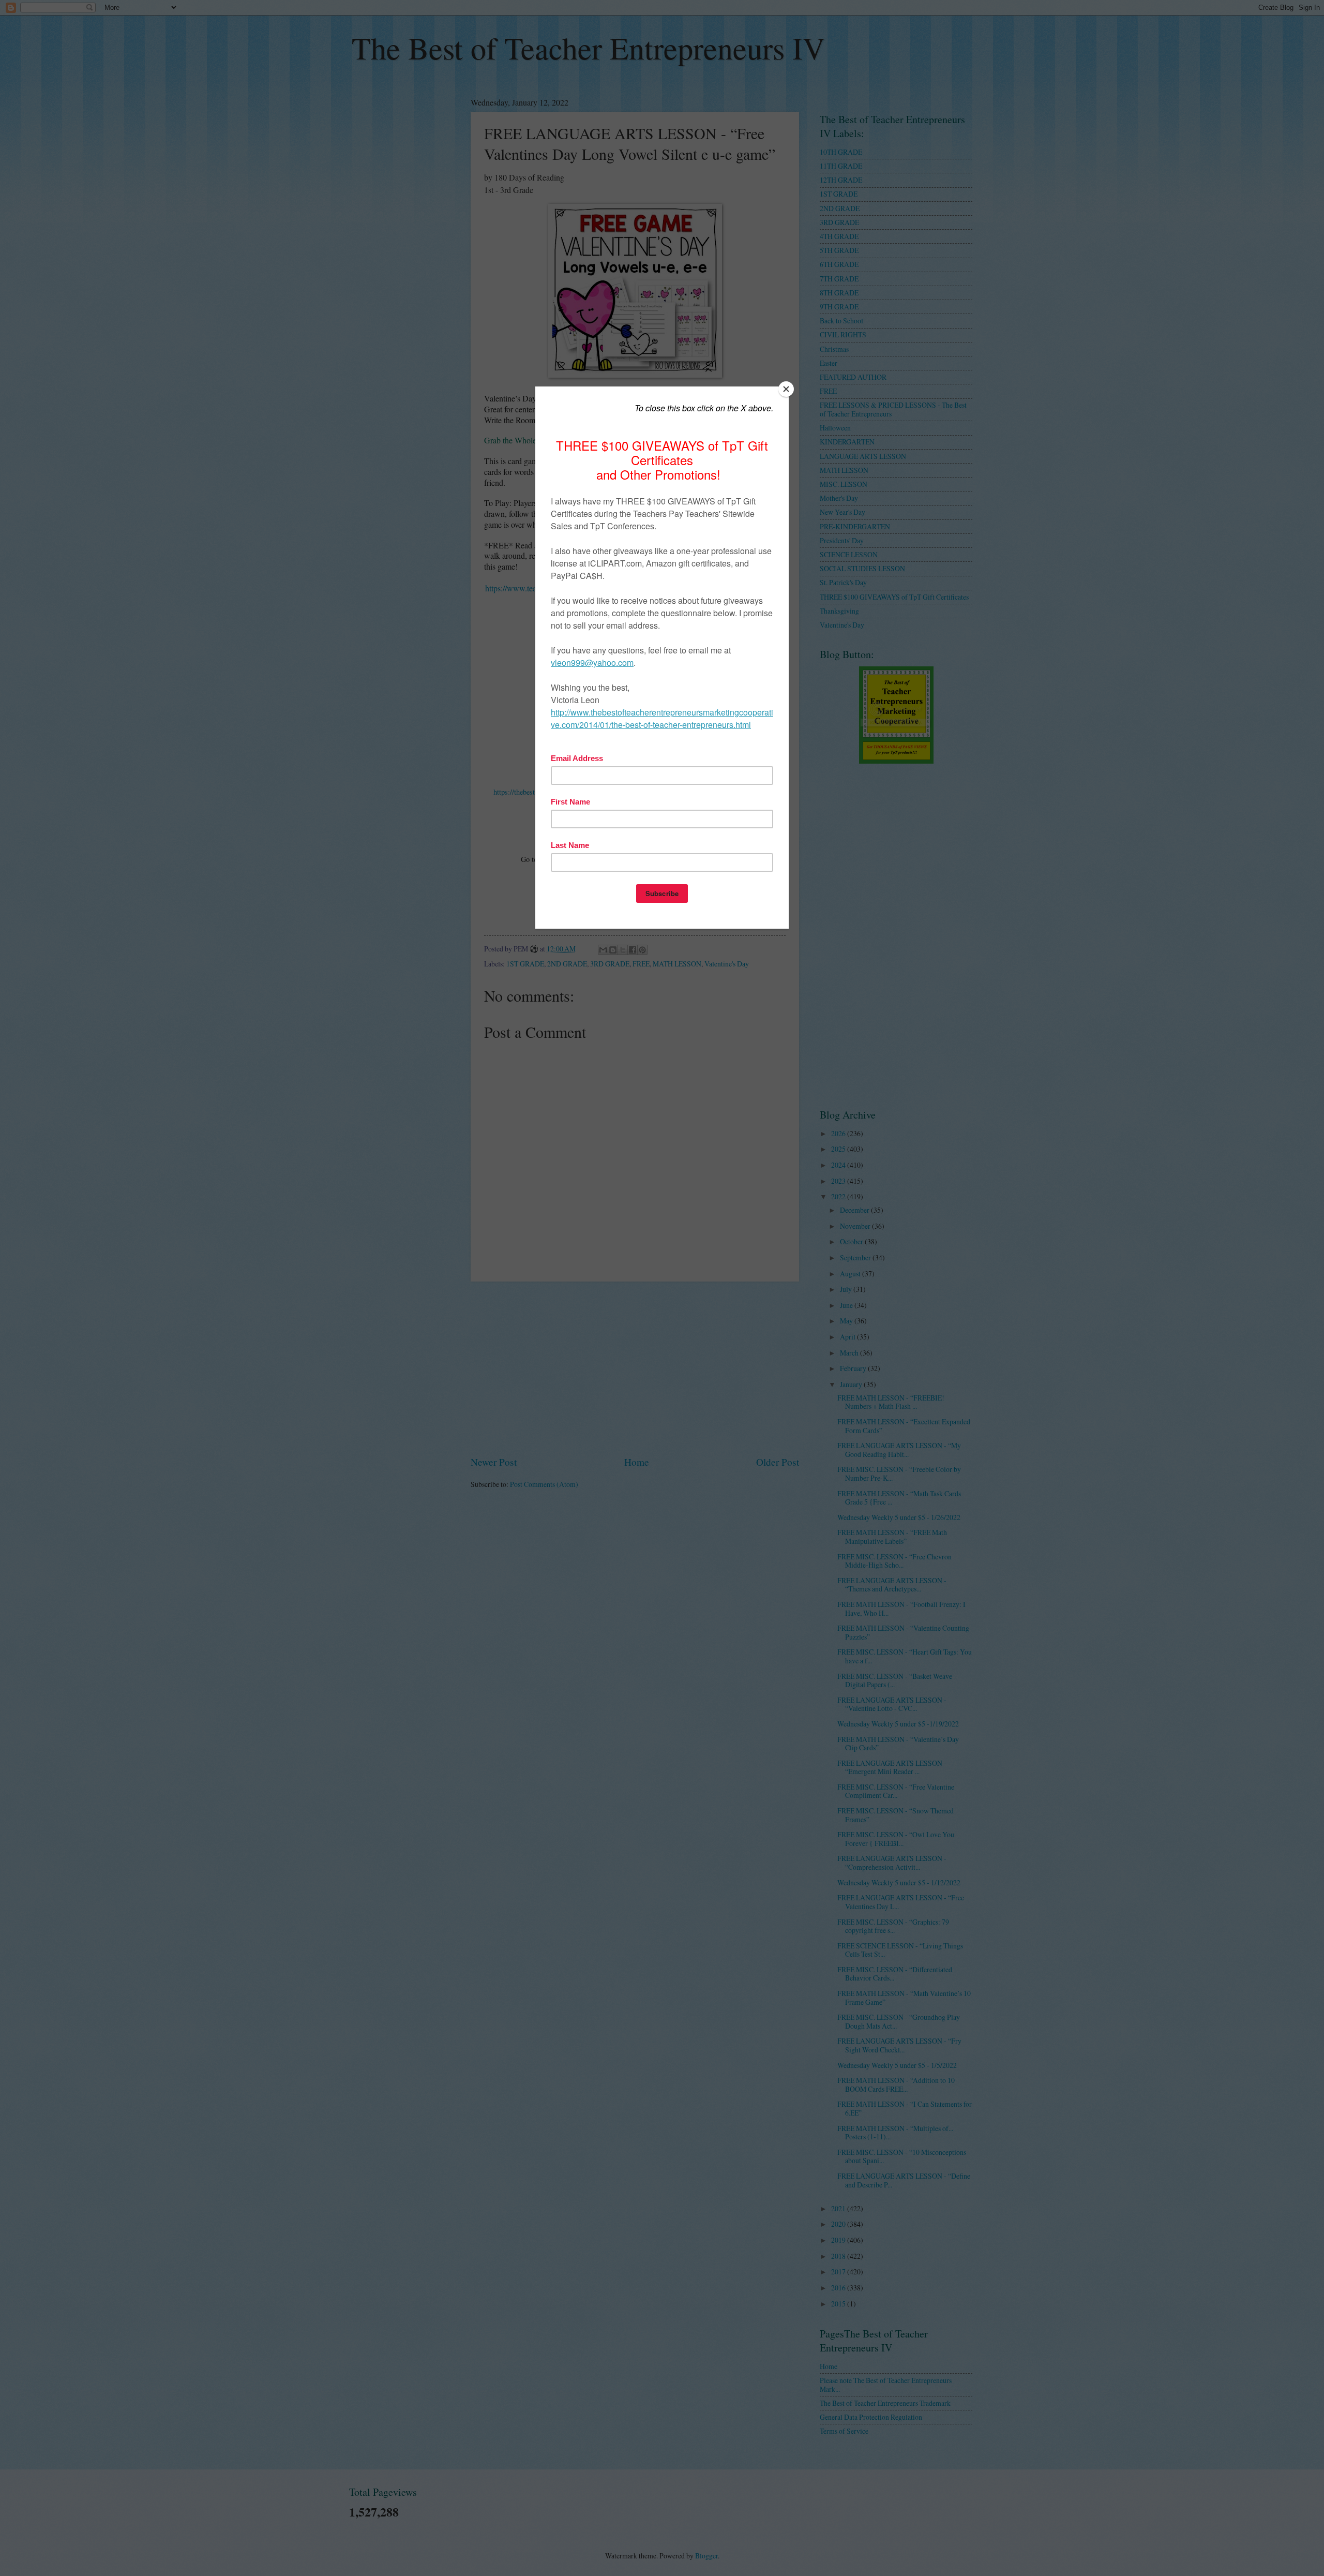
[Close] (786, 389)
